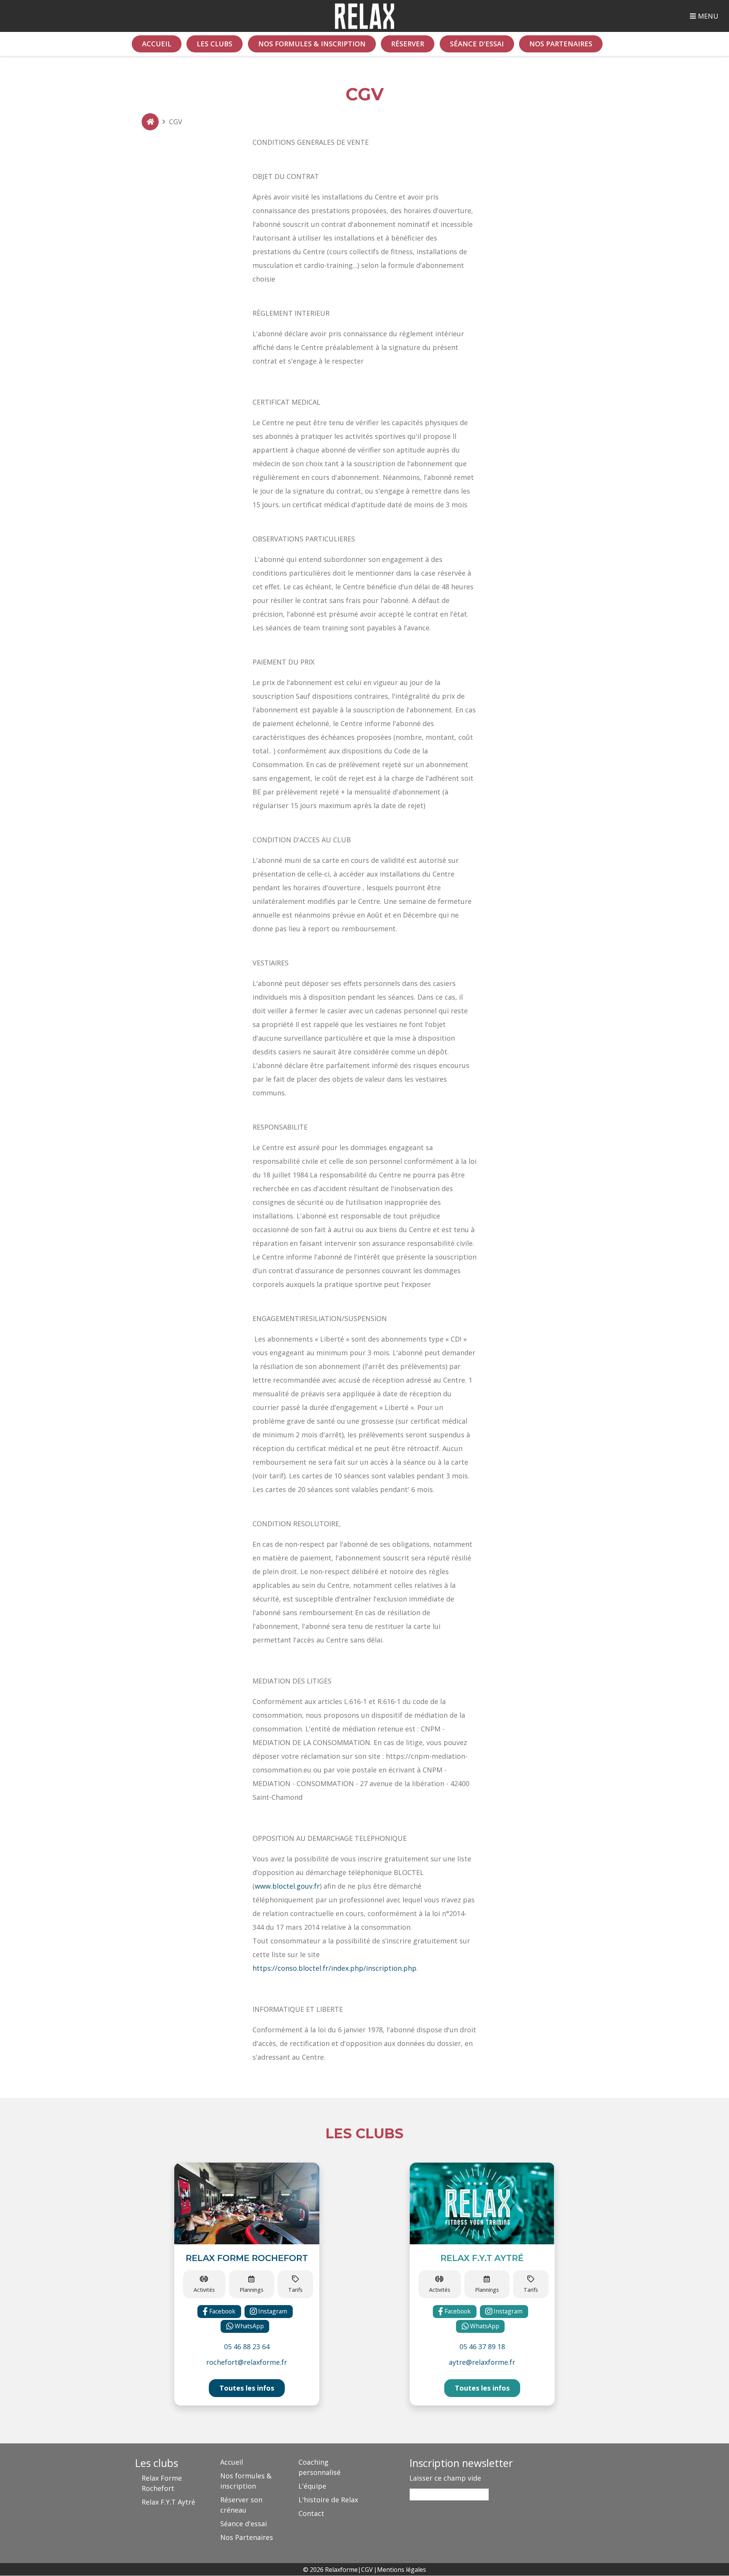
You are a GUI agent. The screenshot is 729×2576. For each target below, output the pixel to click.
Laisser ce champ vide (445, 2478)
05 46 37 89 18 (482, 2347)
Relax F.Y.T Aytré (168, 2502)
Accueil (157, 44)
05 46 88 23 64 (247, 2347)
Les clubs (215, 44)
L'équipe (312, 2486)
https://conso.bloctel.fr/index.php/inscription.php (335, 1968)
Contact (311, 2513)
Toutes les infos (247, 2388)
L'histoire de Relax (328, 2500)
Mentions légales (402, 2570)
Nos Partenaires (561, 44)
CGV (367, 2570)
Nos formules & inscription (312, 44)
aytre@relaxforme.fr (482, 2362)
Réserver (408, 44)
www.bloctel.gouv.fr (287, 1886)
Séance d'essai (477, 44)
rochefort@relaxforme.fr (247, 2362)
